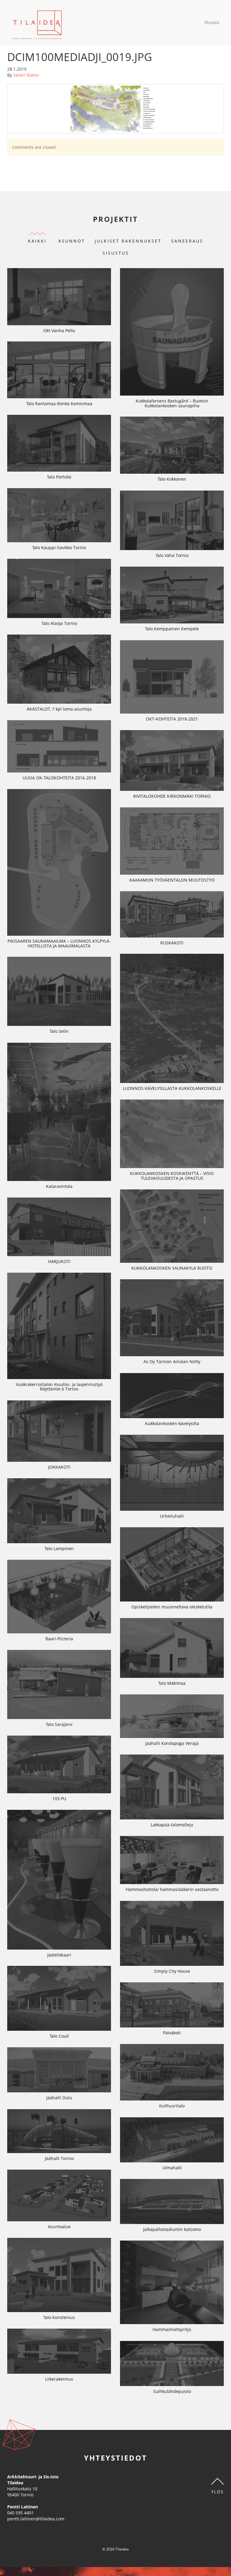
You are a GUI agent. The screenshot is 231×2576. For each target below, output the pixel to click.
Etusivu (212, 22)
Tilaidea (37, 23)
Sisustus (116, 253)
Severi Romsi (26, 75)
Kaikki (37, 241)
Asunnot (72, 241)
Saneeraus (187, 241)
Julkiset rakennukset (128, 241)
